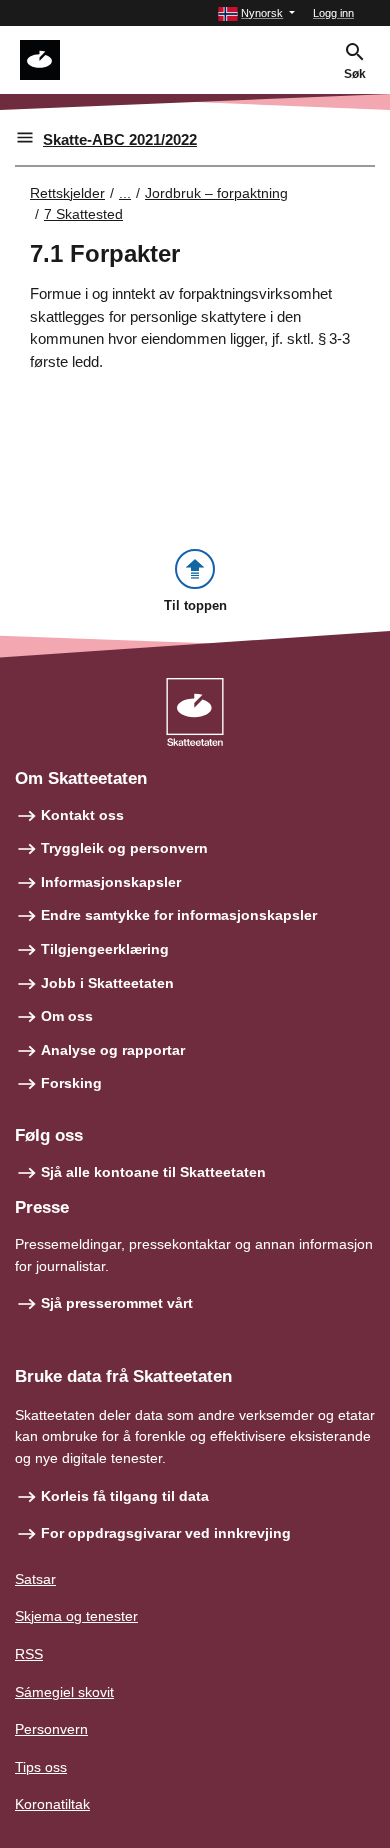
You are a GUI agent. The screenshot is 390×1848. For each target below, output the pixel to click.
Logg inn (333, 13)
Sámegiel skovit (64, 1692)
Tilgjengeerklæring (105, 949)
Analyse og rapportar (113, 1050)
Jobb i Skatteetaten (107, 983)
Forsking (71, 1083)
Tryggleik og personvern (124, 848)
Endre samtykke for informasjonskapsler (179, 915)
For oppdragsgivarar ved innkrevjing (166, 1533)
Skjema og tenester (76, 1616)
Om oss (67, 1016)
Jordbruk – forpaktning (216, 193)
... (125, 193)
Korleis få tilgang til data (125, 1496)
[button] (256, 13)
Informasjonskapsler (111, 882)
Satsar (35, 1579)
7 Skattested (83, 214)
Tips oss (41, 1767)
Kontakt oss (82, 815)
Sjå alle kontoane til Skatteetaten (153, 1172)
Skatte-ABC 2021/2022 (120, 139)
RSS (29, 1654)
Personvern (51, 1729)
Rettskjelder (67, 193)
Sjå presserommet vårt (117, 1303)
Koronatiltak (52, 1804)
